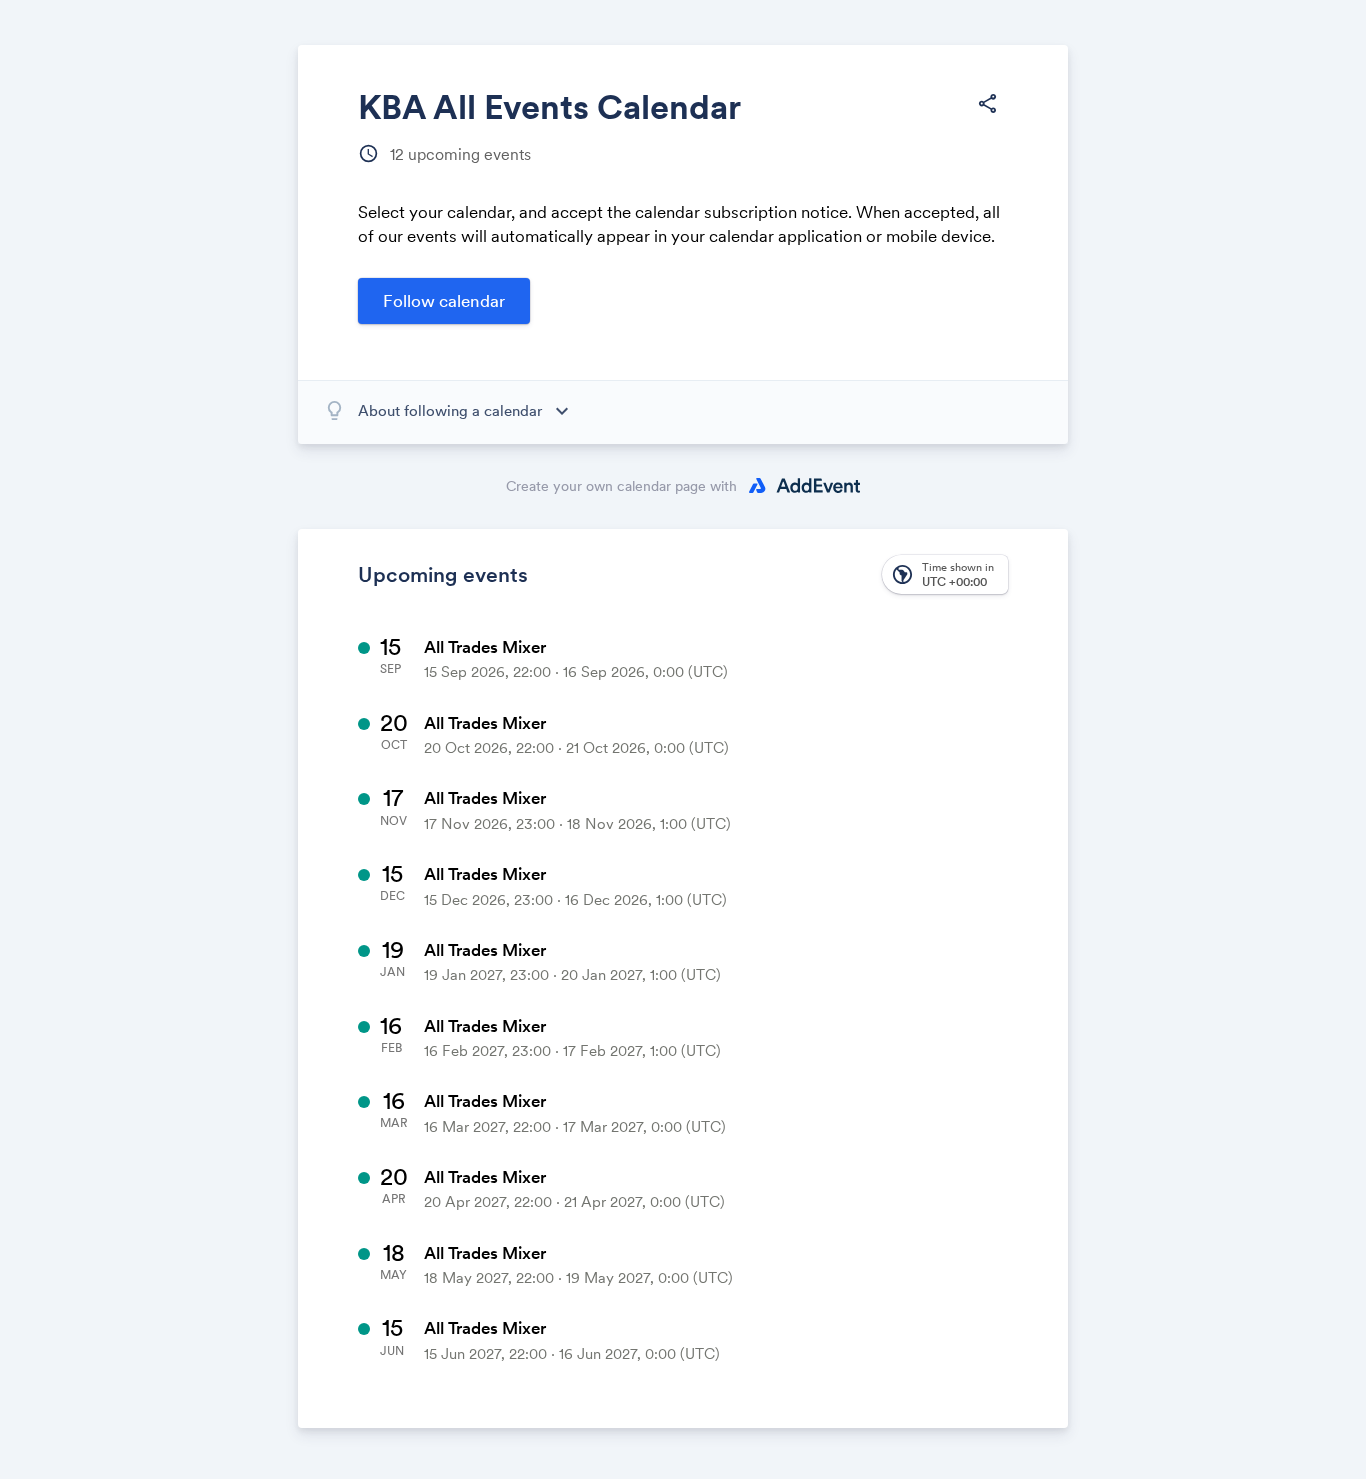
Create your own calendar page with (621, 486)
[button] (987, 104)
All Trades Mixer (485, 647)
